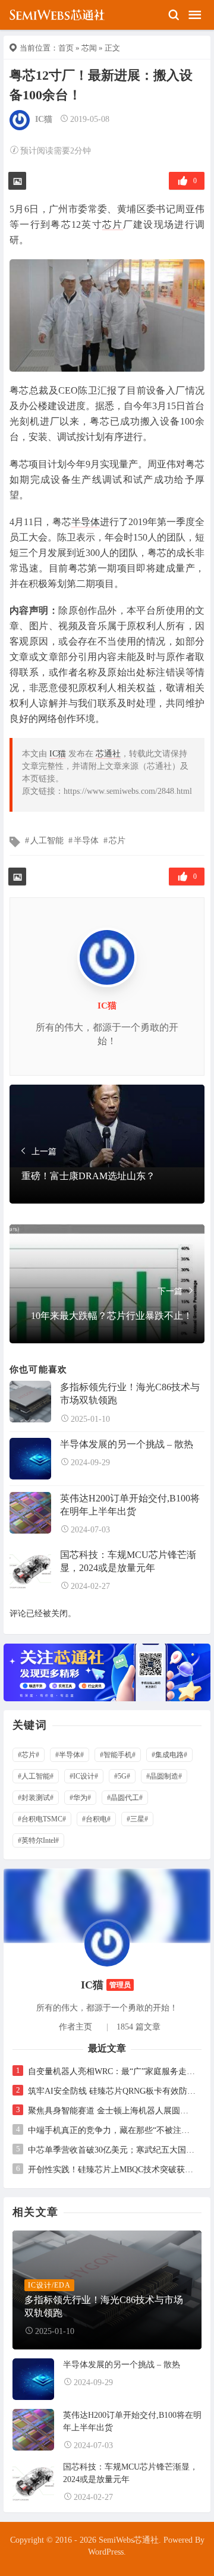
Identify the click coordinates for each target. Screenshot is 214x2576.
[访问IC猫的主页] (107, 1944)
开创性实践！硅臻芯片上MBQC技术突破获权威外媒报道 (112, 2170)
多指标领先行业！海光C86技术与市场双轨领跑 (130, 1394)
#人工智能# (36, 1776)
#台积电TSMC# (42, 1819)
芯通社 (108, 754)
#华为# (80, 1798)
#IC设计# (84, 1776)
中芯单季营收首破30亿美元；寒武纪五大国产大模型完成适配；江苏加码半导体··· (112, 2150)
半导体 (86, 522)
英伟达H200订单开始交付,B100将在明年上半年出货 (130, 1505)
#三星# (137, 1819)
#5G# (122, 1776)
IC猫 (44, 119)
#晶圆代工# (125, 1798)
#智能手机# (118, 1755)
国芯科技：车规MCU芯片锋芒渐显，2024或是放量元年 (128, 1561)
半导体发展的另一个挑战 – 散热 (127, 1444)
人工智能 (47, 841)
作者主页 (75, 2027)
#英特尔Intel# (38, 1840)
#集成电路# (169, 1755)
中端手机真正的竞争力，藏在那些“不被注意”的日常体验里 (112, 2130)
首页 (66, 48)
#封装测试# (36, 1798)
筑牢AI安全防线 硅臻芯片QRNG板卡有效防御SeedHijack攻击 (112, 2091)
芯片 (113, 224)
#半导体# (70, 1755)
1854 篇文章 (139, 2027)
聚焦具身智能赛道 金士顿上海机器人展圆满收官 (112, 2111)
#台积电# (96, 1819)
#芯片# (29, 1755)
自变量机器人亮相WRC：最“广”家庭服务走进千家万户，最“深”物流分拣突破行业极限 (112, 2071)
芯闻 (89, 48)
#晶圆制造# (164, 1776)
